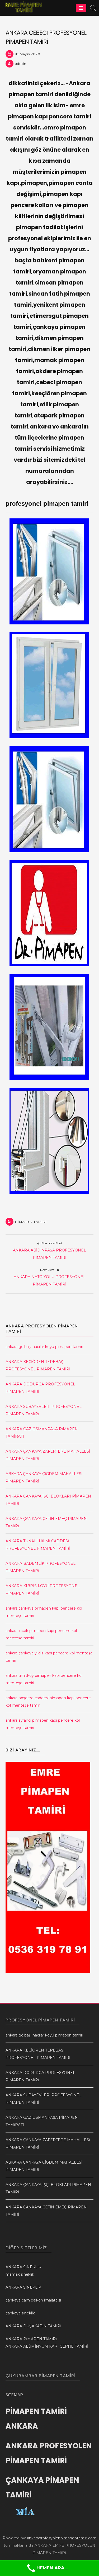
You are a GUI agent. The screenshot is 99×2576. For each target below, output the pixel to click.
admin (21, 63)
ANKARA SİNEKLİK (23, 2267)
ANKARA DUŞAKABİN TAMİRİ (33, 2326)
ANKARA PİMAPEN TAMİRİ (31, 2339)
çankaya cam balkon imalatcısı (33, 2300)
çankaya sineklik (20, 2313)
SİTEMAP (14, 2395)
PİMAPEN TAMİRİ (31, 1222)
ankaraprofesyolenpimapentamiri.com (62, 2538)
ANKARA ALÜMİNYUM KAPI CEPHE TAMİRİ (47, 2346)
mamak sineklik (20, 2274)
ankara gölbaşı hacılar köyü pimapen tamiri (44, 1347)
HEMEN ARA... (52, 2568)
